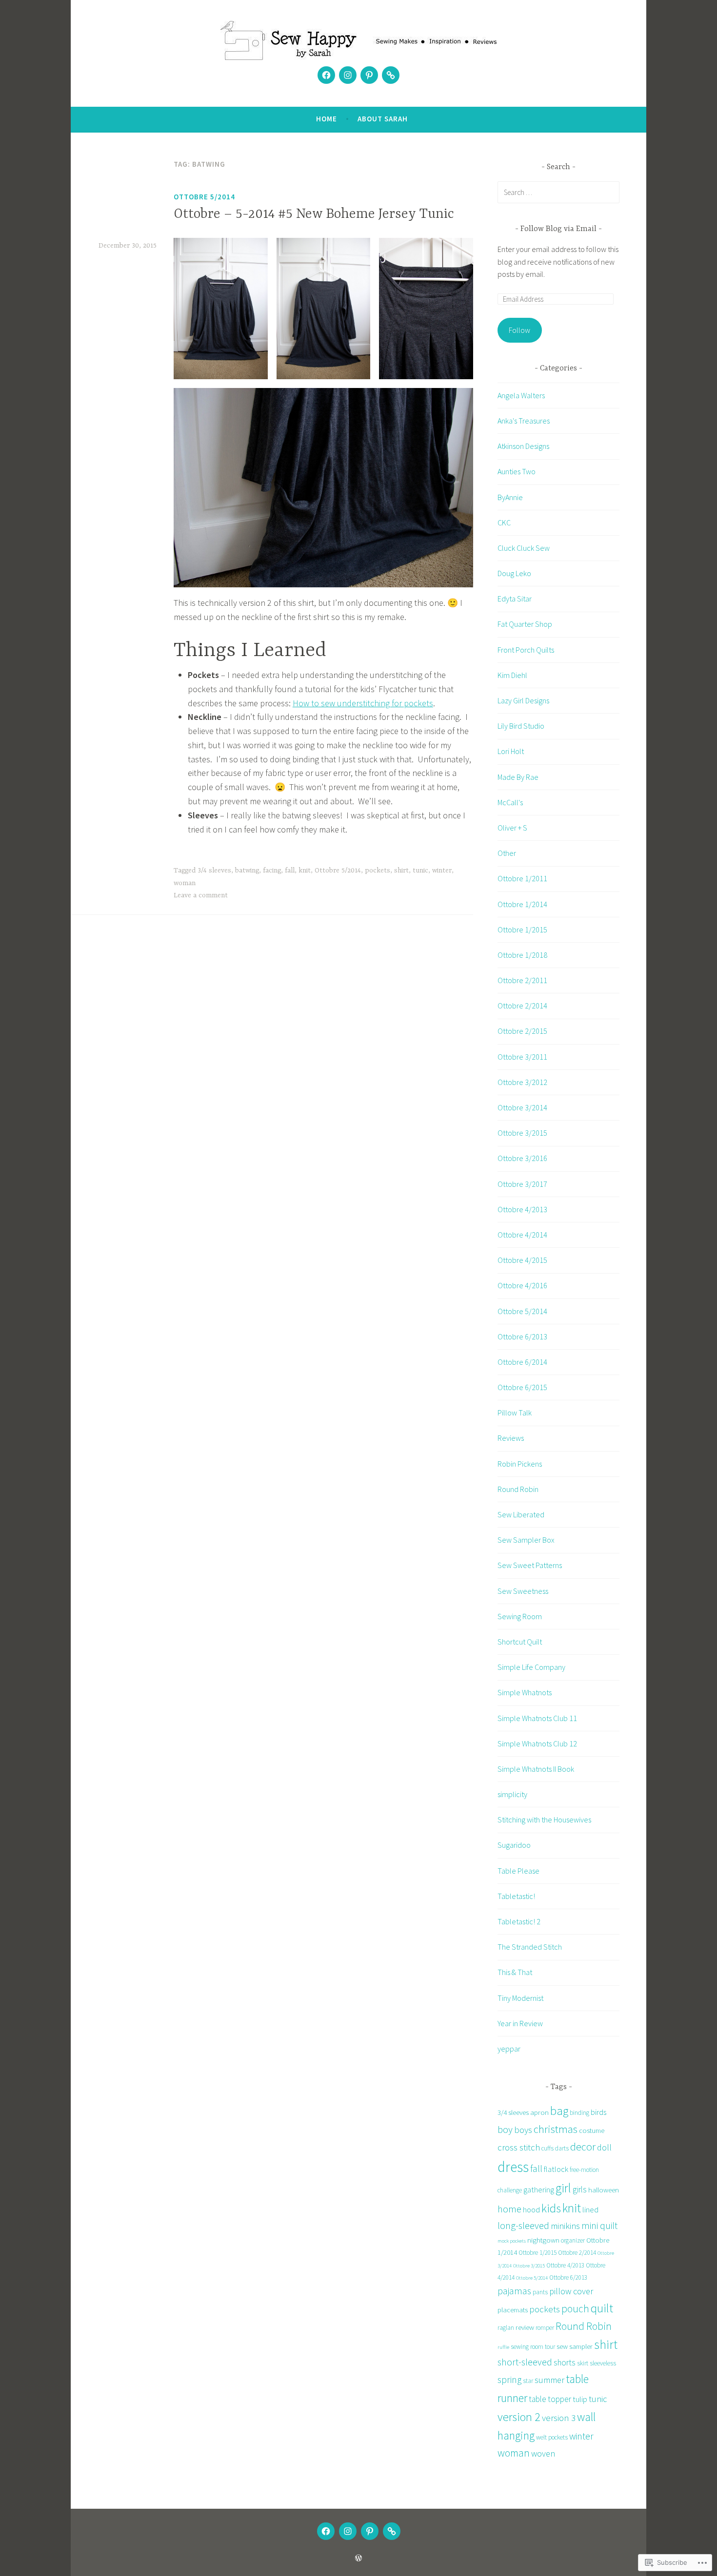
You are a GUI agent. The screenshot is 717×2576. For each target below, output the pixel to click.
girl (563, 2188)
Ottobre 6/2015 (522, 1387)
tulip (580, 2399)
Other (507, 853)
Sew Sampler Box (526, 1540)
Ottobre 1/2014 (522, 904)
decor (583, 2147)
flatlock (556, 2169)
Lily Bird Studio (521, 726)
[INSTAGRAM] (348, 2531)
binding (579, 2113)
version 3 (559, 2418)
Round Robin (518, 1489)
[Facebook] (326, 75)
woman (185, 883)
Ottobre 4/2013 (522, 1209)
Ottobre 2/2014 (522, 1006)
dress (513, 2167)
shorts (565, 2363)
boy (505, 2130)
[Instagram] (348, 75)
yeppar (509, 2049)
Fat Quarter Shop (525, 624)
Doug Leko (514, 573)
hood (531, 2209)
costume (592, 2130)
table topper (550, 2399)
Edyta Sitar (515, 599)
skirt (583, 2363)
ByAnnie (510, 497)
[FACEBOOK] (326, 2531)
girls (580, 2189)
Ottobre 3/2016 (522, 1158)
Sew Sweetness (523, 1591)
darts (562, 2148)
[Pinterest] (369, 75)
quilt (602, 2308)
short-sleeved (525, 2362)
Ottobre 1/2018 (522, 955)
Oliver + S (512, 828)
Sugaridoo (514, 1845)
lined (590, 2209)
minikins (565, 2226)
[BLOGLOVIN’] (392, 2531)
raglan (506, 2328)
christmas (556, 2129)
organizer (573, 2240)
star (528, 2381)
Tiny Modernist (520, 1998)
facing (272, 871)
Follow (519, 330)
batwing (247, 871)
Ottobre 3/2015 (522, 1133)
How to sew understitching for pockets (363, 703)
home (509, 2209)
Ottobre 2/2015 (522, 1031)
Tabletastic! (516, 1896)
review (525, 2327)
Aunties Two (517, 471)
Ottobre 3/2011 (522, 1057)
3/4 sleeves (214, 871)
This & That (515, 1972)
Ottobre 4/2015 (522, 1260)
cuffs (548, 2148)
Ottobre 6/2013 (522, 1336)
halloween (604, 2190)
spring (509, 2380)
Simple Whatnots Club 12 (537, 1743)
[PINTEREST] (370, 2531)
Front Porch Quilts (526, 650)
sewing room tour (533, 2347)
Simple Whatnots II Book (536, 1769)
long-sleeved (523, 2226)
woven (543, 2453)
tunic (420, 871)
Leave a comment (201, 895)
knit (305, 871)
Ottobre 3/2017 (522, 1184)
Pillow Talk (515, 1413)
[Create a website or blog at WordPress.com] (358, 2558)
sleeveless (603, 2363)
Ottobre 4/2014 (522, 1235)
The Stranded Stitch (530, 1947)
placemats (513, 2310)
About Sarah (383, 119)
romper (545, 2328)
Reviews (511, 1438)
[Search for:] (558, 192)
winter (442, 871)
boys (523, 2130)
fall (290, 871)
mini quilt (599, 2226)
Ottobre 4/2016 (522, 1285)
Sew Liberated (521, 1514)
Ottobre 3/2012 (522, 1082)
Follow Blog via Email (558, 229)
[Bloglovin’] (391, 75)
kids (551, 2208)
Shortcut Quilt (520, 1642)
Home (327, 119)
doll (604, 2147)
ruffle (503, 2347)
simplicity (512, 1794)
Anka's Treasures (524, 421)
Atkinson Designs (523, 446)
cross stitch (519, 2147)
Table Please (518, 1871)
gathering (539, 2189)
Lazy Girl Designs (523, 700)
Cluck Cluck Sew (524, 548)
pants (540, 2292)
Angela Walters (521, 395)
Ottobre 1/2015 (522, 930)
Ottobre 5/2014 (204, 197)
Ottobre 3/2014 (522, 1107)
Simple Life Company (531, 1667)
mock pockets (512, 2241)
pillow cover (571, 2291)
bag (559, 2111)
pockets (378, 871)
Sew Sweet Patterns (530, 1565)
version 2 (519, 2417)
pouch (575, 2309)
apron (539, 2112)
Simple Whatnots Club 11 (537, 1718)
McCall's (510, 802)
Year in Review (520, 2023)
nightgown (543, 2240)
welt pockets (552, 2437)
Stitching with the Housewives (544, 1820)
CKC (504, 523)
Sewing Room (520, 1616)
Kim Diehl (512, 675)
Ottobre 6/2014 (522, 1362)
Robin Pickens (520, 1464)
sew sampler (575, 2346)
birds (598, 2112)
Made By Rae (518, 777)
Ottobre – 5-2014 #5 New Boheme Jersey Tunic (314, 214)
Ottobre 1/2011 (522, 878)
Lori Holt (511, 751)
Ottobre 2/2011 (522, 980)
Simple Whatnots (525, 1692)
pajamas (514, 2291)
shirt (401, 871)
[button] (221, 308)
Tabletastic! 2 (519, 1921)
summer (549, 2380)
